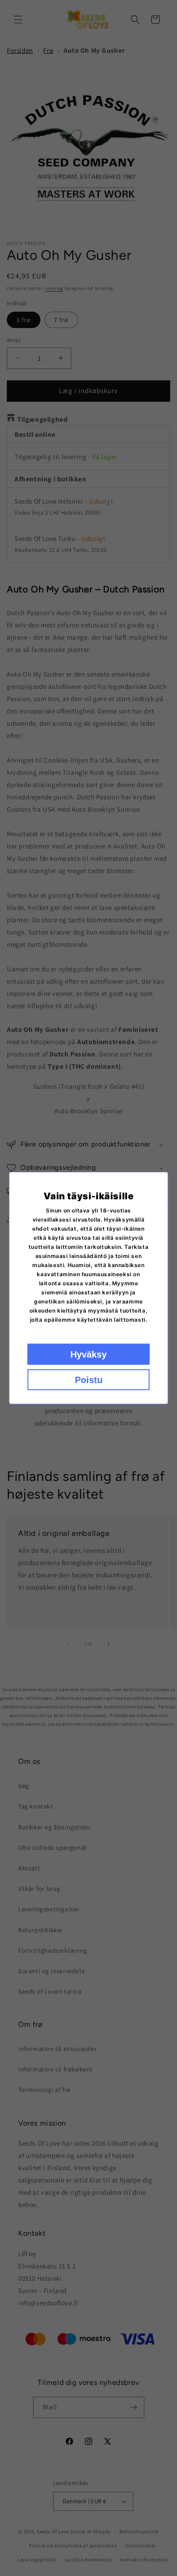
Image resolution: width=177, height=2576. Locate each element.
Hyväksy (88, 1354)
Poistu (89, 1380)
